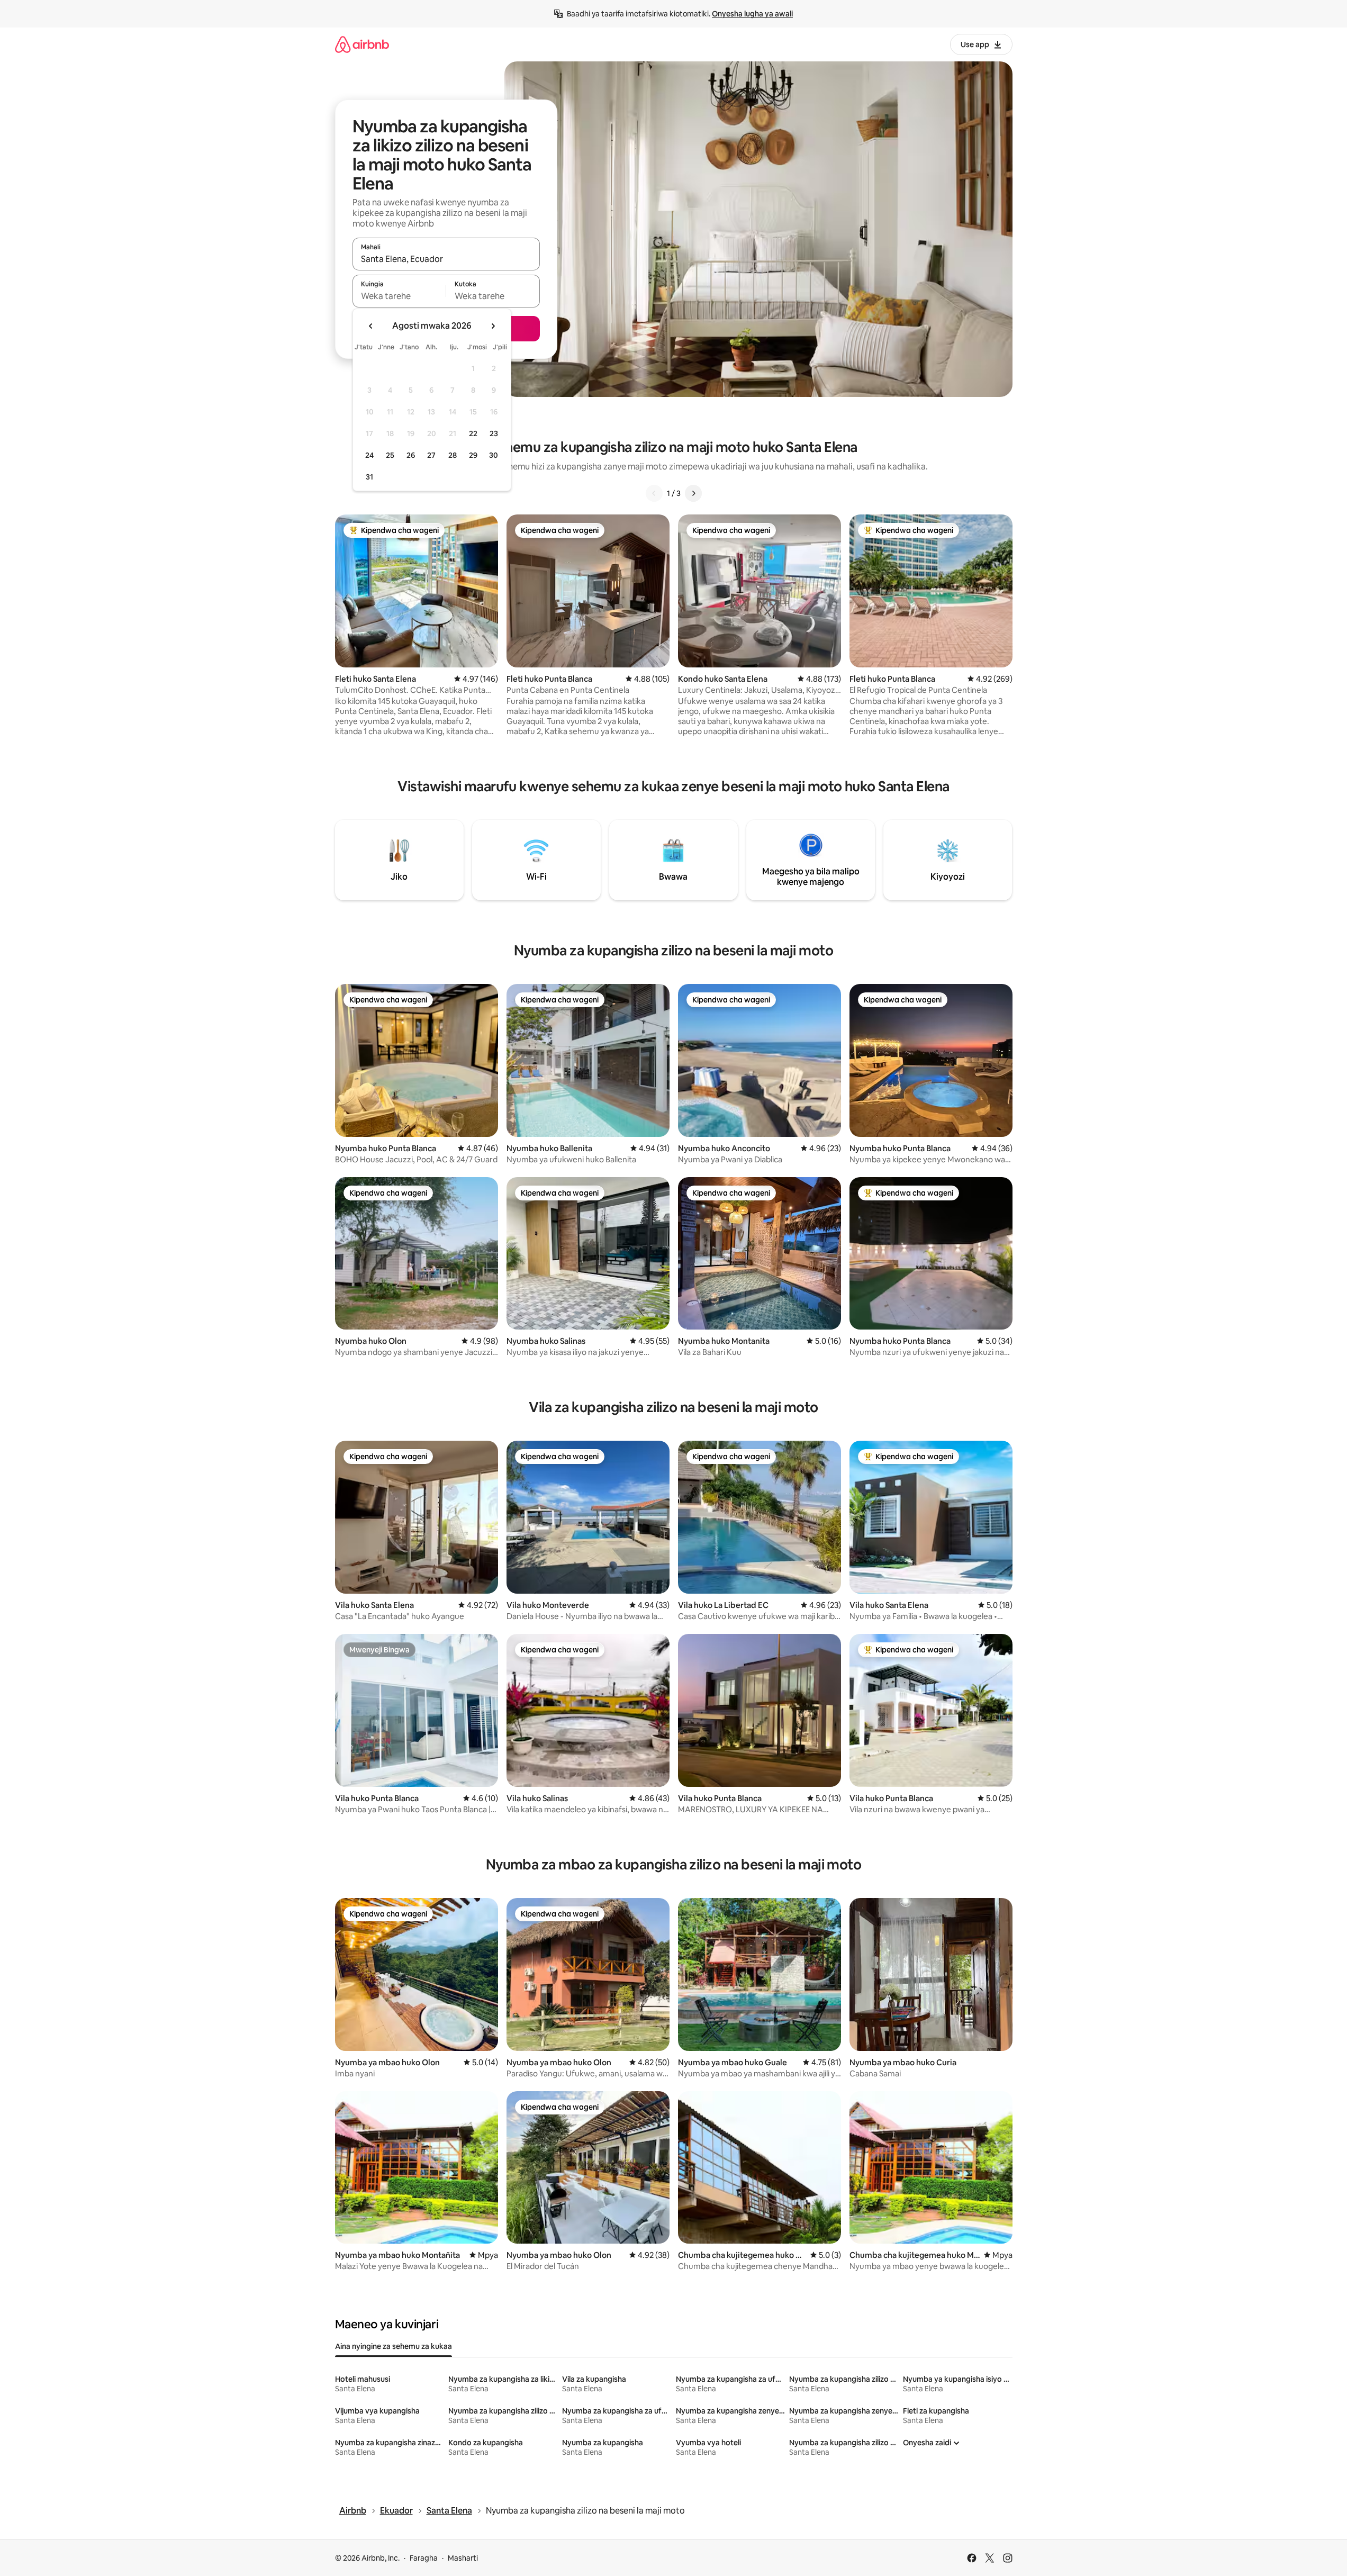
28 (453, 455)
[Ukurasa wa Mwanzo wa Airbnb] (362, 44)
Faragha (424, 2558)
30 (494, 455)
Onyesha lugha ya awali (752, 14)
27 (431, 455)
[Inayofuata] (693, 493)
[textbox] (399, 296)
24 (369, 455)
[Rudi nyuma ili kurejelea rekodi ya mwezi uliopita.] (371, 326)
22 (473, 433)
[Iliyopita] (654, 493)
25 (390, 455)
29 (473, 455)
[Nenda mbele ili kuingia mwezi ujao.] (493, 326)
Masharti (463, 2558)
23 (494, 433)
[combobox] (446, 259)
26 (411, 455)
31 (369, 477)
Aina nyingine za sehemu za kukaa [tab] (394, 2346)
